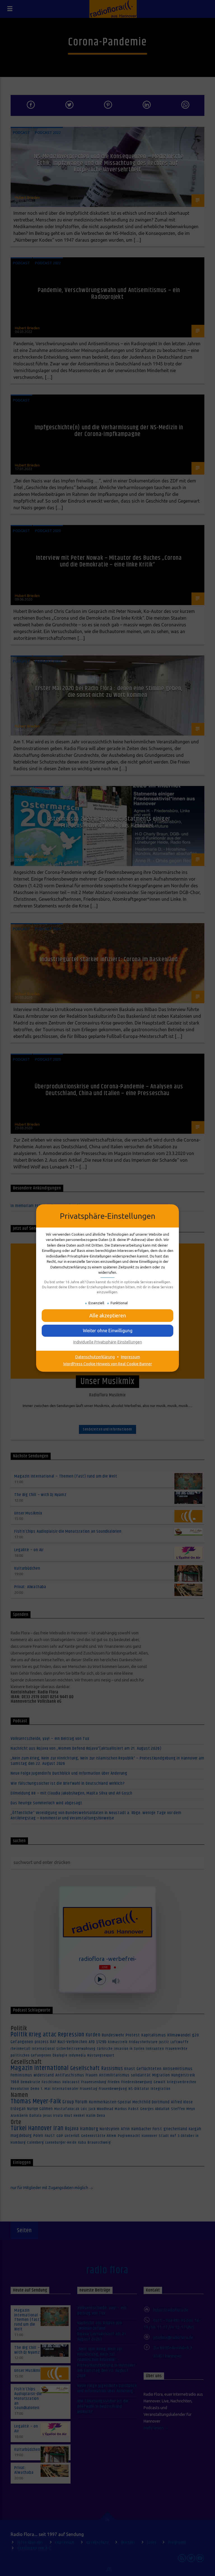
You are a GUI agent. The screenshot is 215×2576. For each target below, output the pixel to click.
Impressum (130, 1357)
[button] (107, 1331)
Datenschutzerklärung (95, 1357)
